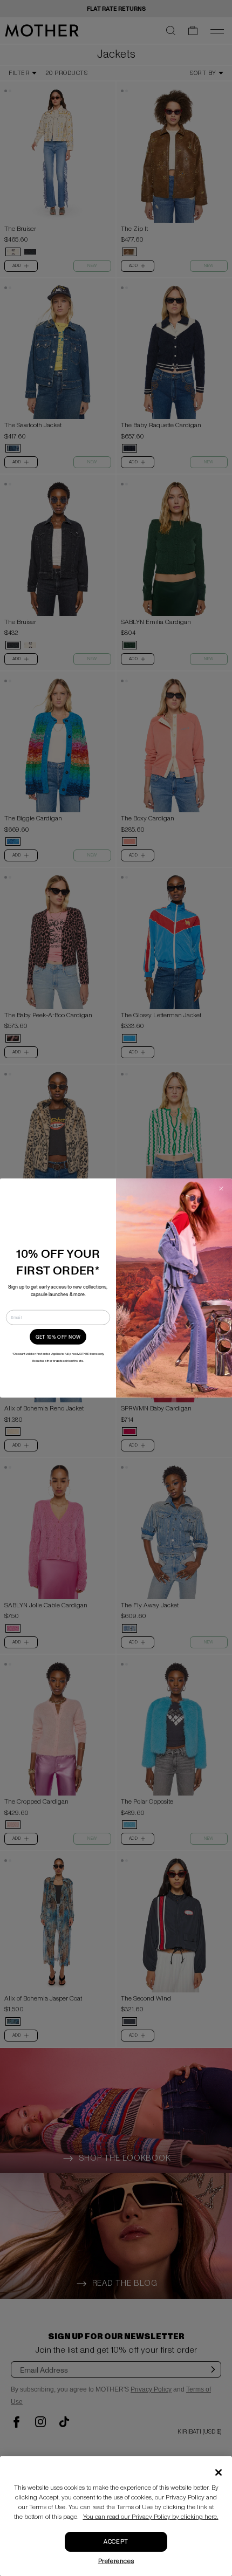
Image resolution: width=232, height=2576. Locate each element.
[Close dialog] (221, 1189)
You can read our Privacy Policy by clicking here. (151, 2517)
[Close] (219, 2472)
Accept (116, 2542)
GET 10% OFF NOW (58, 1337)
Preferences (116, 2561)
